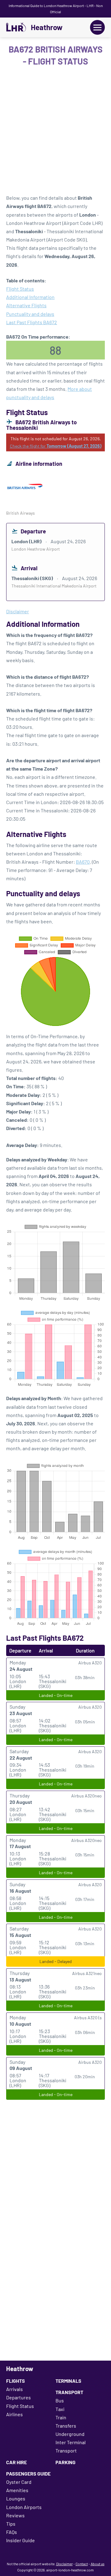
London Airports (24, 2507)
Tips (11, 2524)
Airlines (14, 2414)
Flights (16, 2381)
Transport (69, 2392)
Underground (70, 2434)
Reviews (15, 2515)
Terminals (68, 2381)
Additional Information (30, 297)
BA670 (83, 862)
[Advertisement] (55, 132)
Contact (82, 2564)
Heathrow (47, 27)
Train (61, 2417)
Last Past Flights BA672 (32, 322)
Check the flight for (56, 446)
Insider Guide (21, 2540)
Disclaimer (64, 2564)
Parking (66, 2462)
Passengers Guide (28, 2474)
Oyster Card (19, 2482)
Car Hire (16, 2462)
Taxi (60, 2409)
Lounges (16, 2498)
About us (98, 2564)
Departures (18, 2397)
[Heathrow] (16, 27)
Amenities (17, 2490)
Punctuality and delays (30, 314)
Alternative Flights (26, 305)
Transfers (66, 2426)
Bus (60, 2400)
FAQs (12, 2532)
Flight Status (20, 289)
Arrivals (14, 2389)
